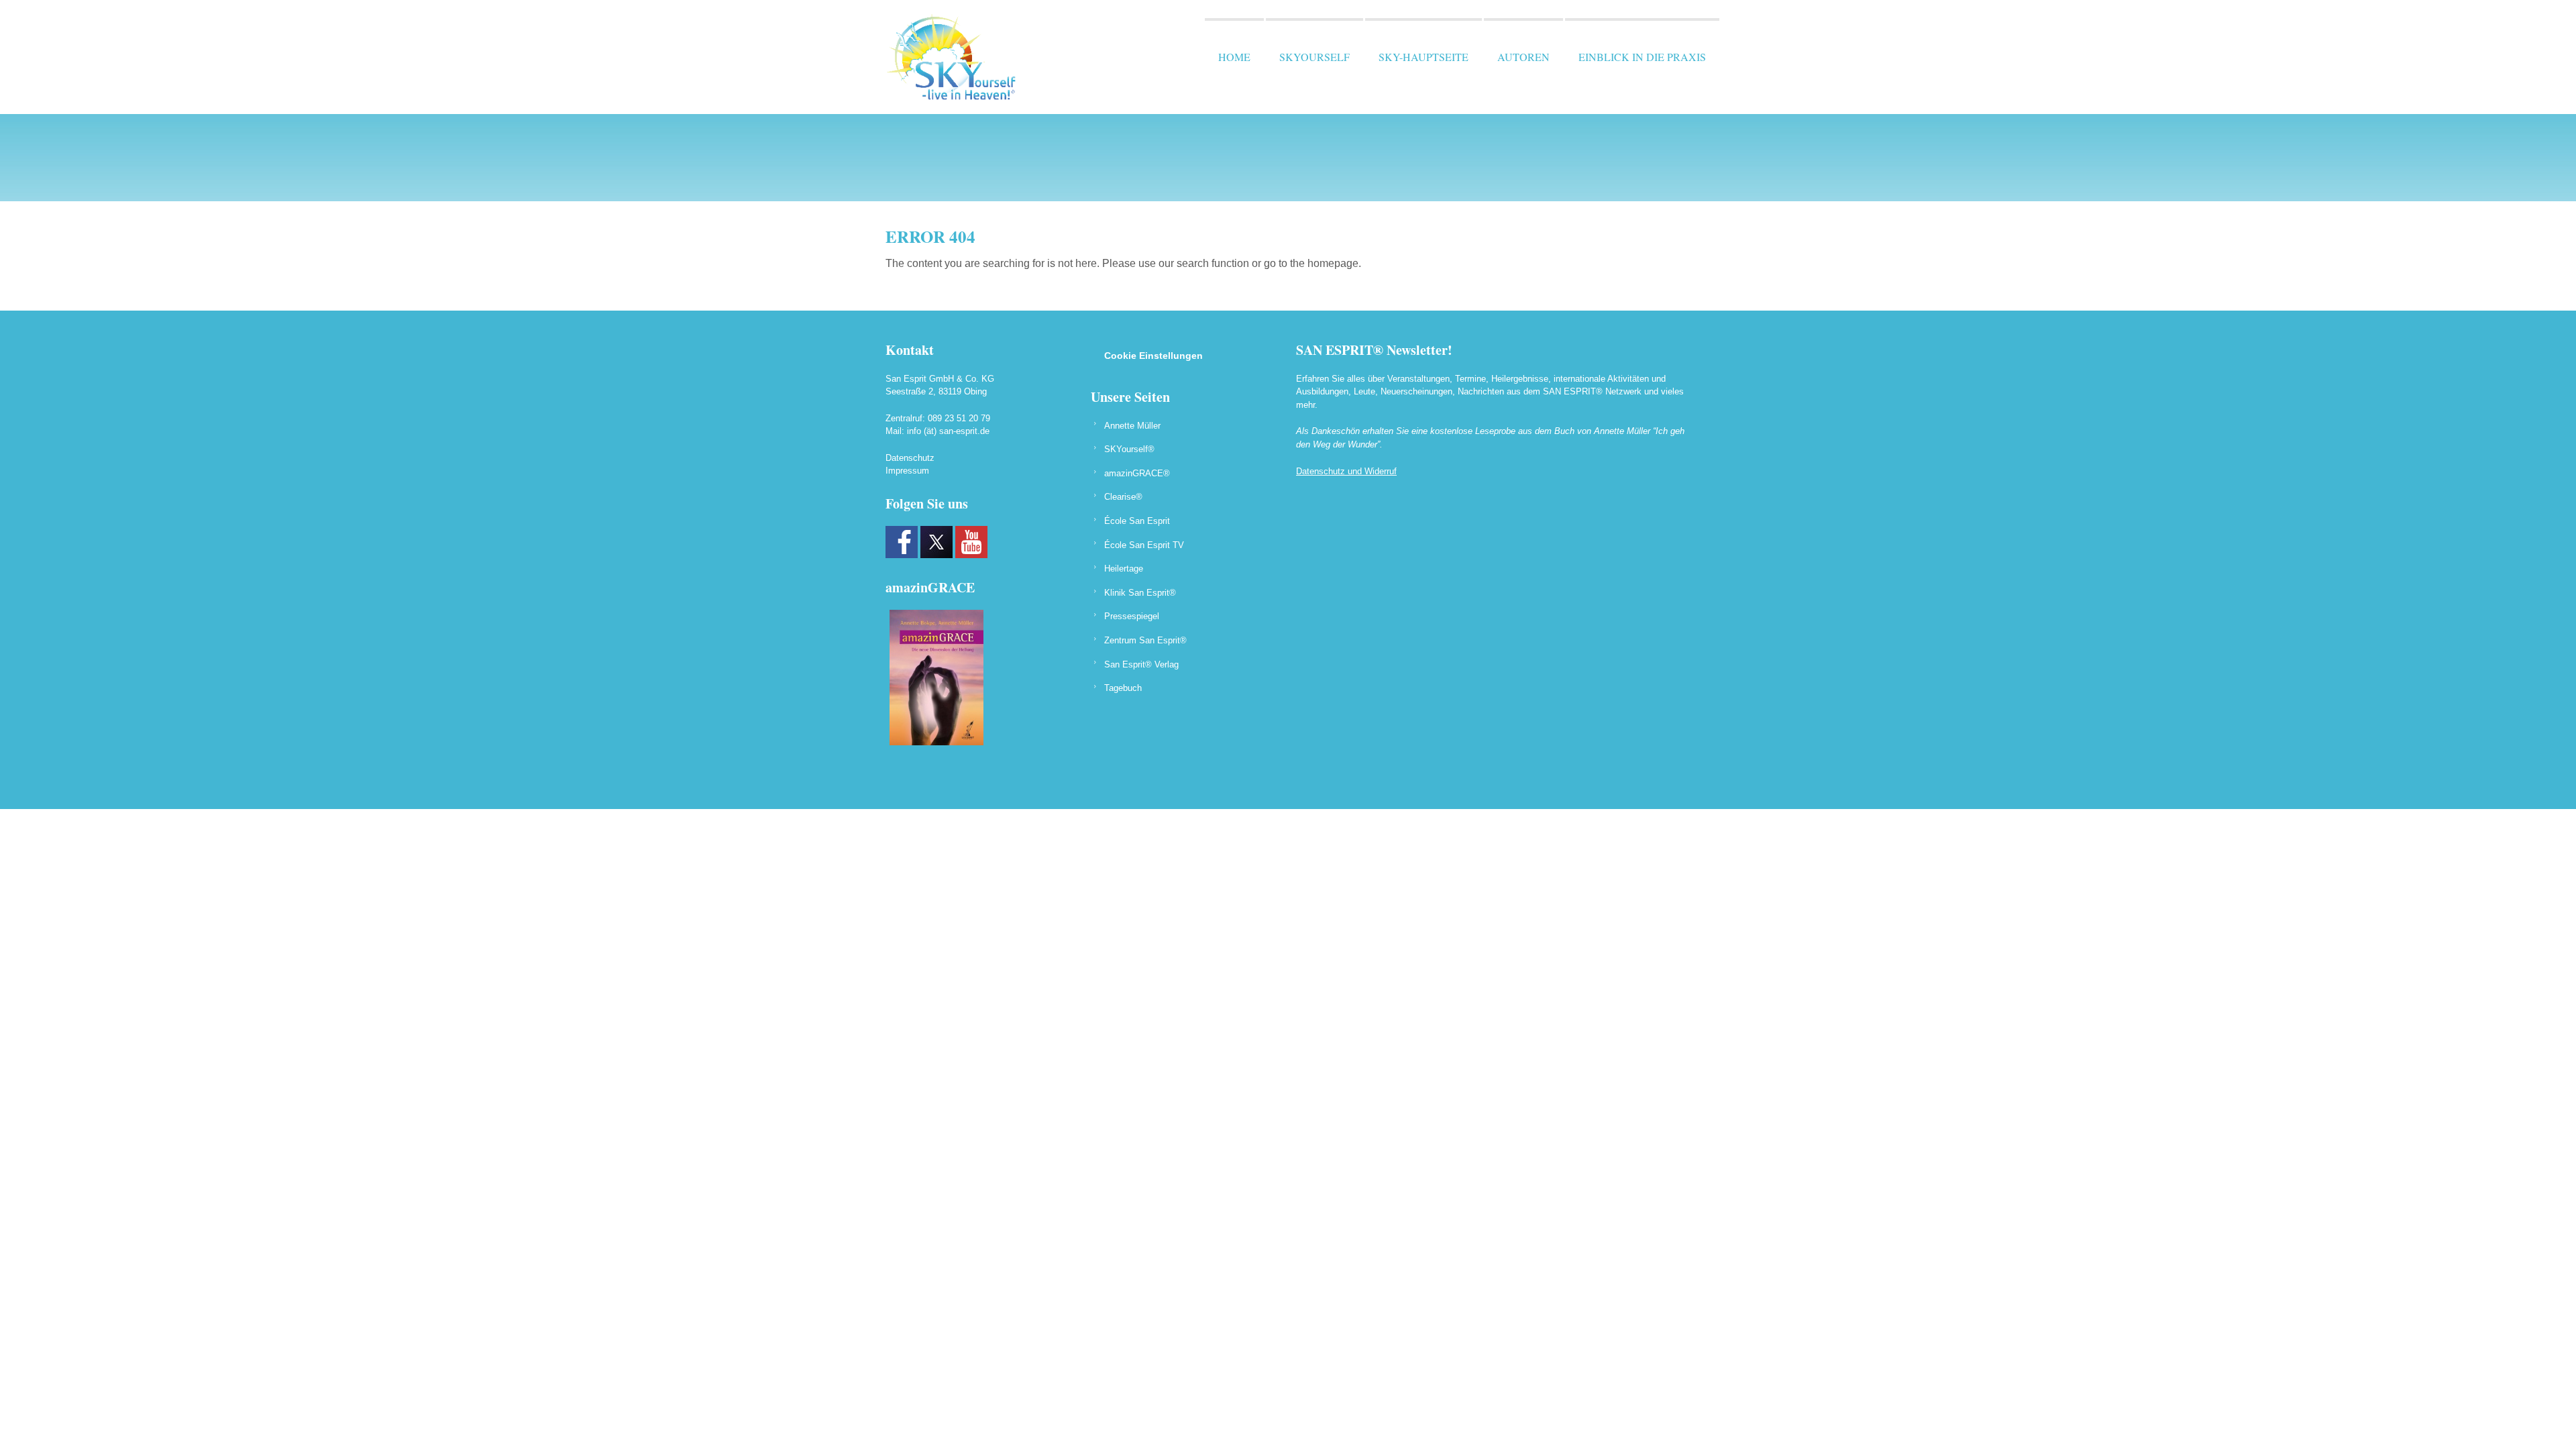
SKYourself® (1129, 449)
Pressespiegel (1132, 616)
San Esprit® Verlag (1141, 664)
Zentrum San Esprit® (1145, 640)
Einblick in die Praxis (1642, 57)
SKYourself (1314, 57)
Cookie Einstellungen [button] (1153, 356)
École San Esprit (1137, 521)
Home (1234, 57)
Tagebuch (1123, 688)
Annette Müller (1132, 426)
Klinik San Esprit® (1140, 593)
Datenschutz (910, 458)
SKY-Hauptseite (1424, 57)
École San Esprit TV (1144, 545)
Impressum (907, 471)
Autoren (1523, 57)
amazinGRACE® (1137, 473)
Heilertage (1124, 569)
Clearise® (1123, 497)
